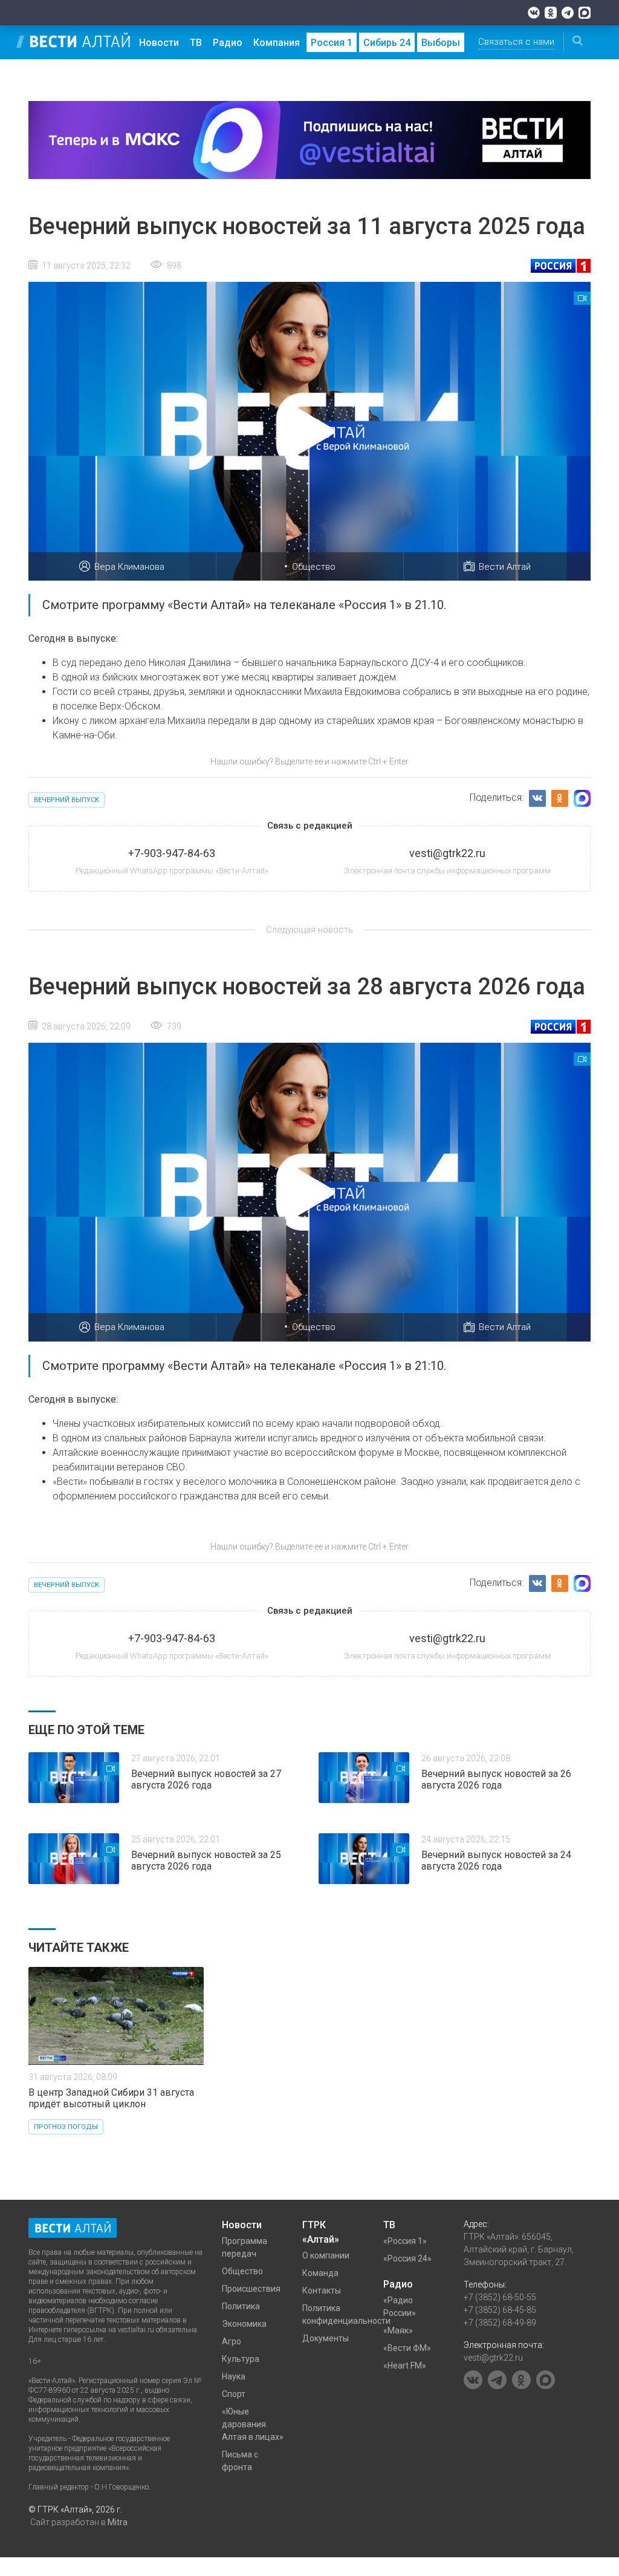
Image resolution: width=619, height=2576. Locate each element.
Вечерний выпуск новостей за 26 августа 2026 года (496, 1779)
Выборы (441, 43)
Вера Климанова (129, 567)
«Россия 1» (405, 2241)
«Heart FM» (405, 2366)
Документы (326, 2338)
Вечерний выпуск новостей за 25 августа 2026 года (206, 1860)
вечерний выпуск (66, 800)
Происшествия (251, 2289)
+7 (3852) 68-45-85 (500, 2310)
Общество (314, 567)
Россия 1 (332, 43)
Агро (232, 2341)
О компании (326, 2255)
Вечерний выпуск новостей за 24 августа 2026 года (496, 1860)
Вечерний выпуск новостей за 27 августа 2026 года (206, 1779)
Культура (241, 2359)
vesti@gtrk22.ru (493, 2358)
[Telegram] (568, 13)
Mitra (118, 2522)
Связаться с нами (516, 42)
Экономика (244, 2324)
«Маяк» (398, 2330)
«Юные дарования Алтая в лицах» (253, 2424)
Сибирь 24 (387, 43)
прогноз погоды (66, 2127)
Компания (277, 43)
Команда (320, 2273)
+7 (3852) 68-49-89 (500, 2323)
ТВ (196, 43)
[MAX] (585, 13)
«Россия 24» (407, 2258)
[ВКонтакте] (534, 13)
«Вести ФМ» (407, 2348)
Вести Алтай (505, 567)
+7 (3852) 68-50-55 (500, 2297)
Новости (159, 43)
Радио (228, 43)
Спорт (234, 2394)
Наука (234, 2376)
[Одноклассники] (551, 13)
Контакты (322, 2291)
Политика (241, 2306)
